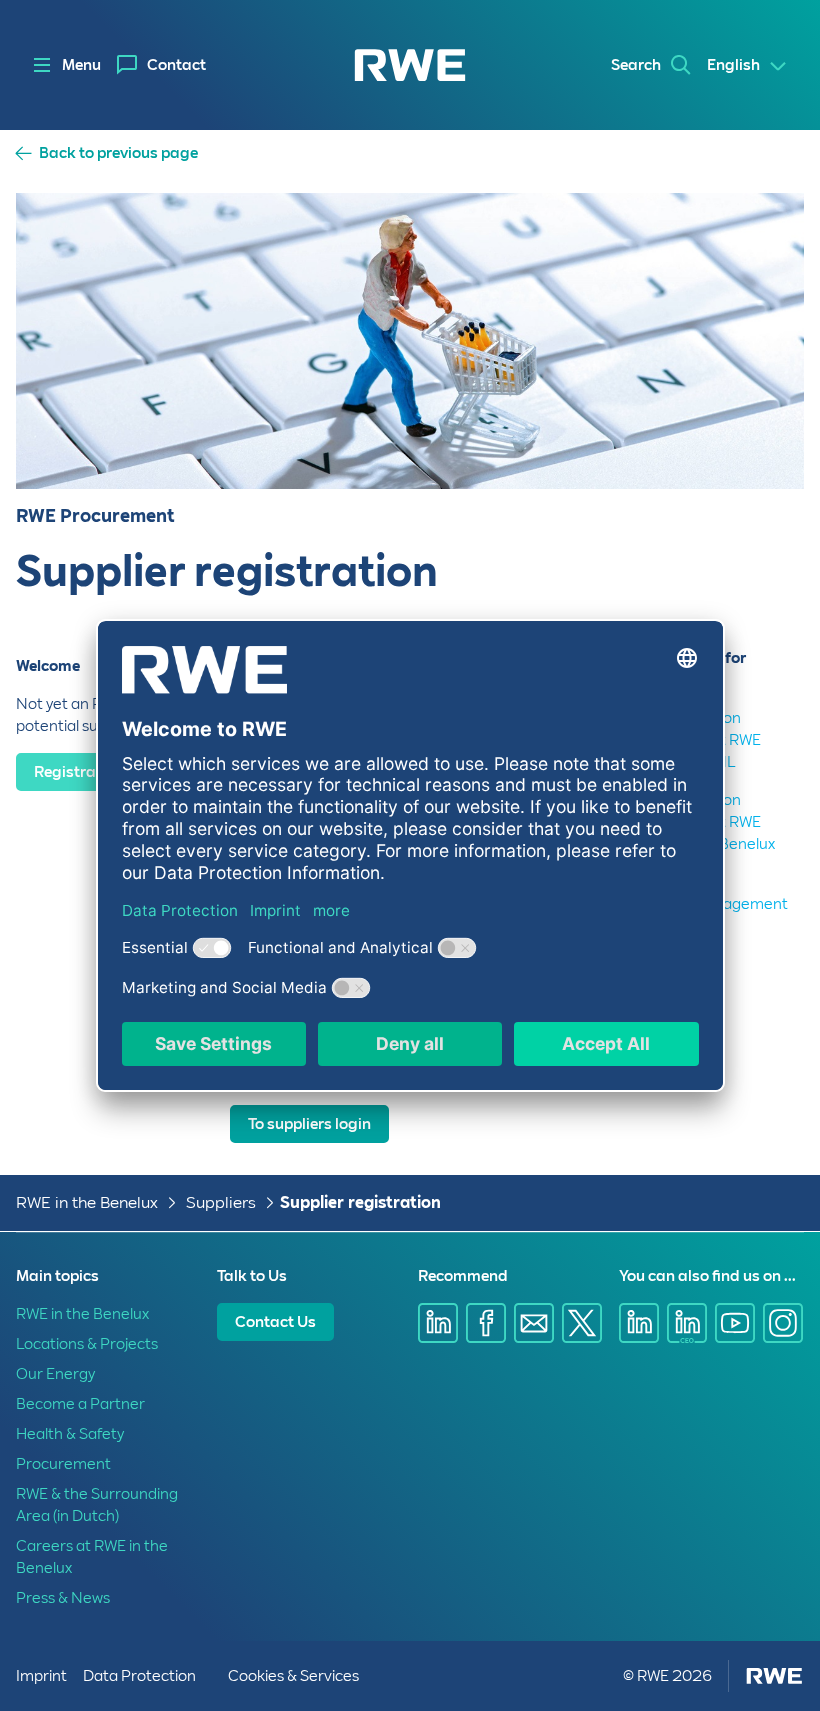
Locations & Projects (87, 1344)
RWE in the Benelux (87, 1202)
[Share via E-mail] (534, 1323)
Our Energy (55, 1374)
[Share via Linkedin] (438, 1323)
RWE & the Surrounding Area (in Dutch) (97, 1505)
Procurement (63, 1464)
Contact (176, 65)
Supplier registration (360, 1202)
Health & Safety (70, 1434)
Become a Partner (80, 1404)
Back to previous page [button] (118, 153)
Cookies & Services (293, 1676)
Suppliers (221, 1202)
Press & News (63, 1598)
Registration (79, 772)
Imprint (41, 1676)
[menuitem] (161, 65)
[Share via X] (582, 1323)
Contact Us (275, 1322)
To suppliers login (309, 1124)
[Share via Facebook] (486, 1323)
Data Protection (139, 1676)
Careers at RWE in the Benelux (92, 1557)
